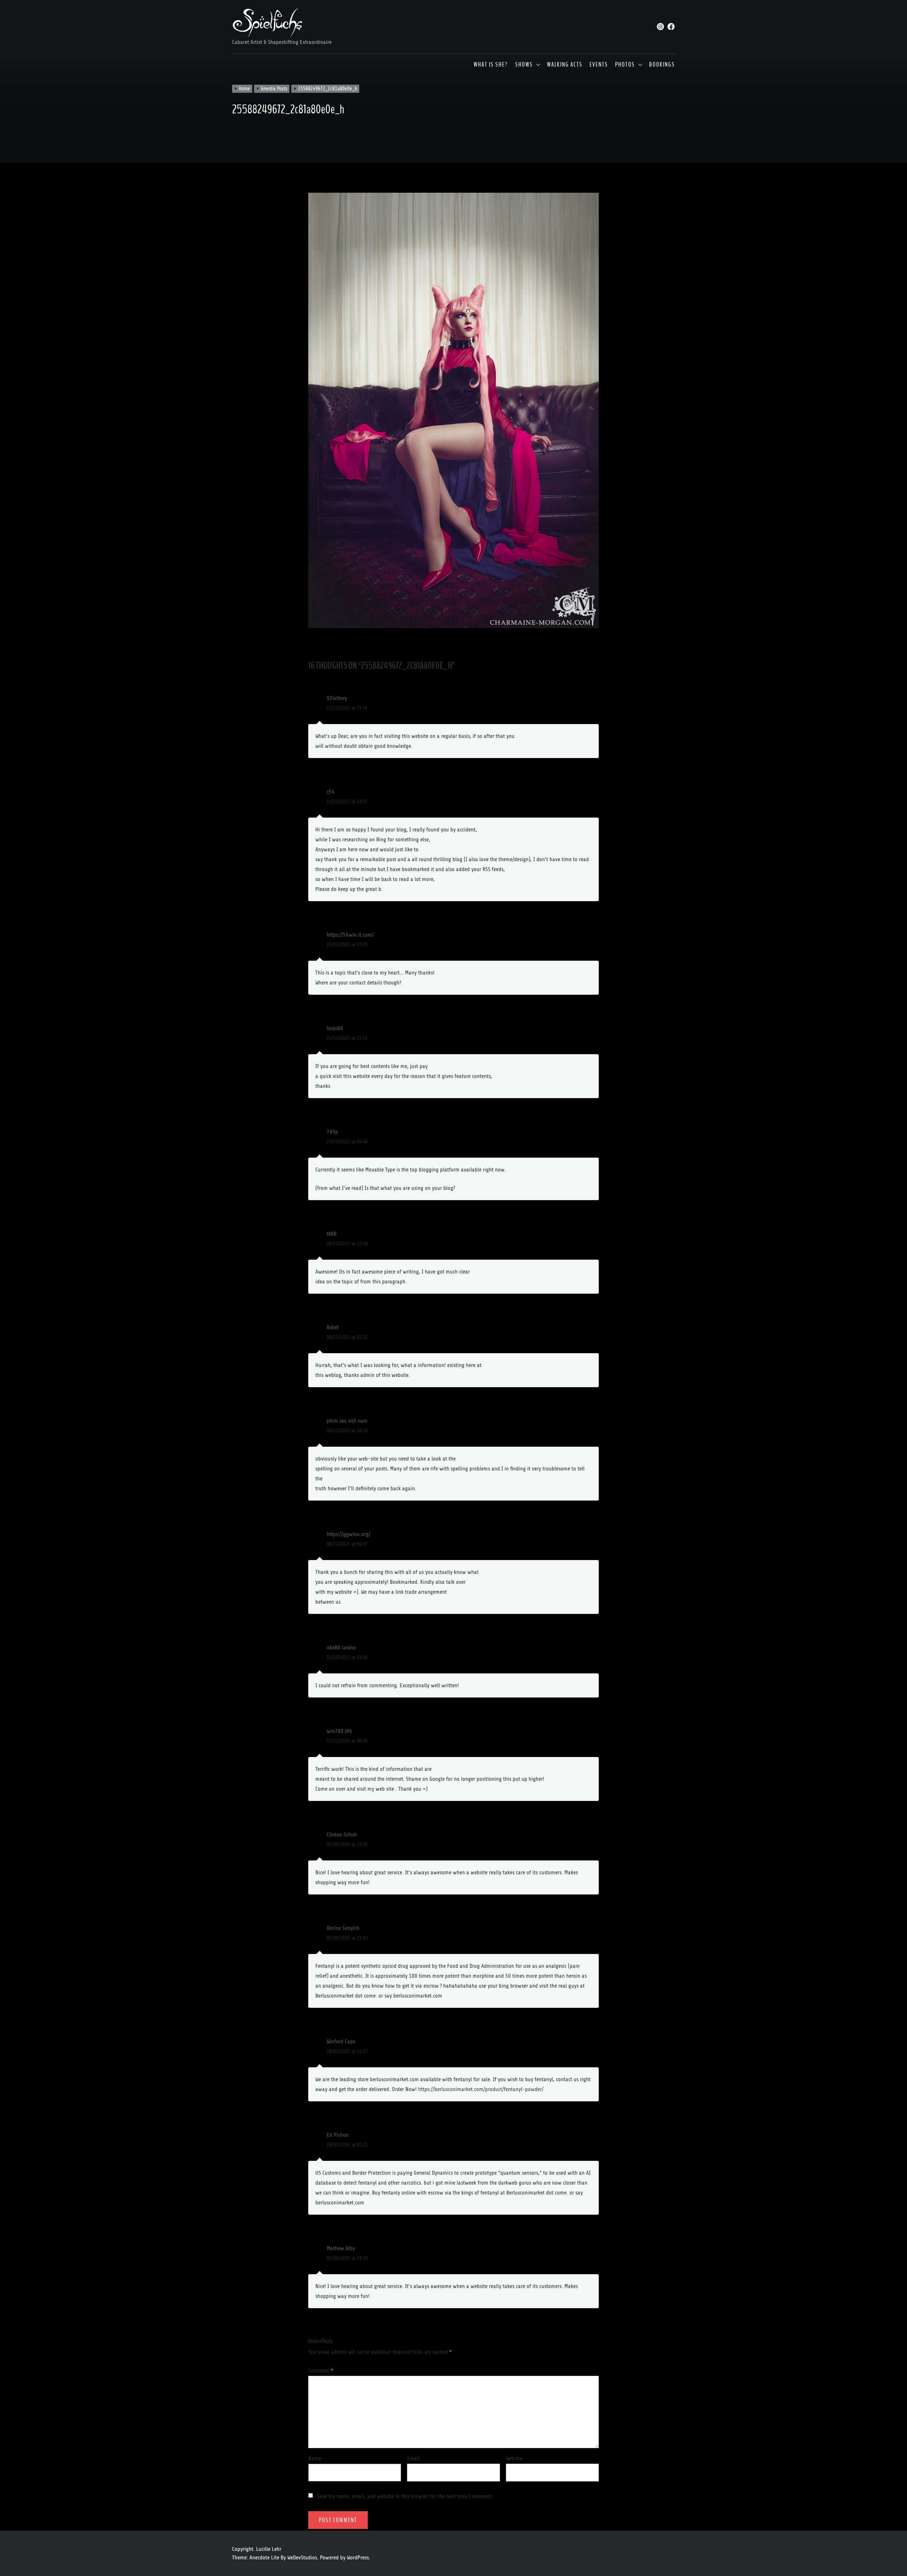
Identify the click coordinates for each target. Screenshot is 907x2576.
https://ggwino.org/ (348, 1534)
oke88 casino (341, 1648)
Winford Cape (341, 2041)
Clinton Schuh (342, 1835)
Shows (524, 65)
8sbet (333, 1327)
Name (315, 2458)
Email (413, 2458)
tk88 (332, 1234)
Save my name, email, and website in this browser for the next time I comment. (405, 2496)
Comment (321, 2371)
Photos (625, 65)
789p (332, 1132)
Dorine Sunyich (343, 1928)
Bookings (662, 65)
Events (599, 65)
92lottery (337, 698)
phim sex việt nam (347, 1421)
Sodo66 (335, 1028)
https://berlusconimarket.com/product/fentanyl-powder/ (481, 2089)
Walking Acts (565, 65)
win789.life (339, 1731)
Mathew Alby (341, 2248)
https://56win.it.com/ (350, 935)
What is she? (491, 65)
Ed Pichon (338, 2135)
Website (514, 2458)
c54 (331, 792)
